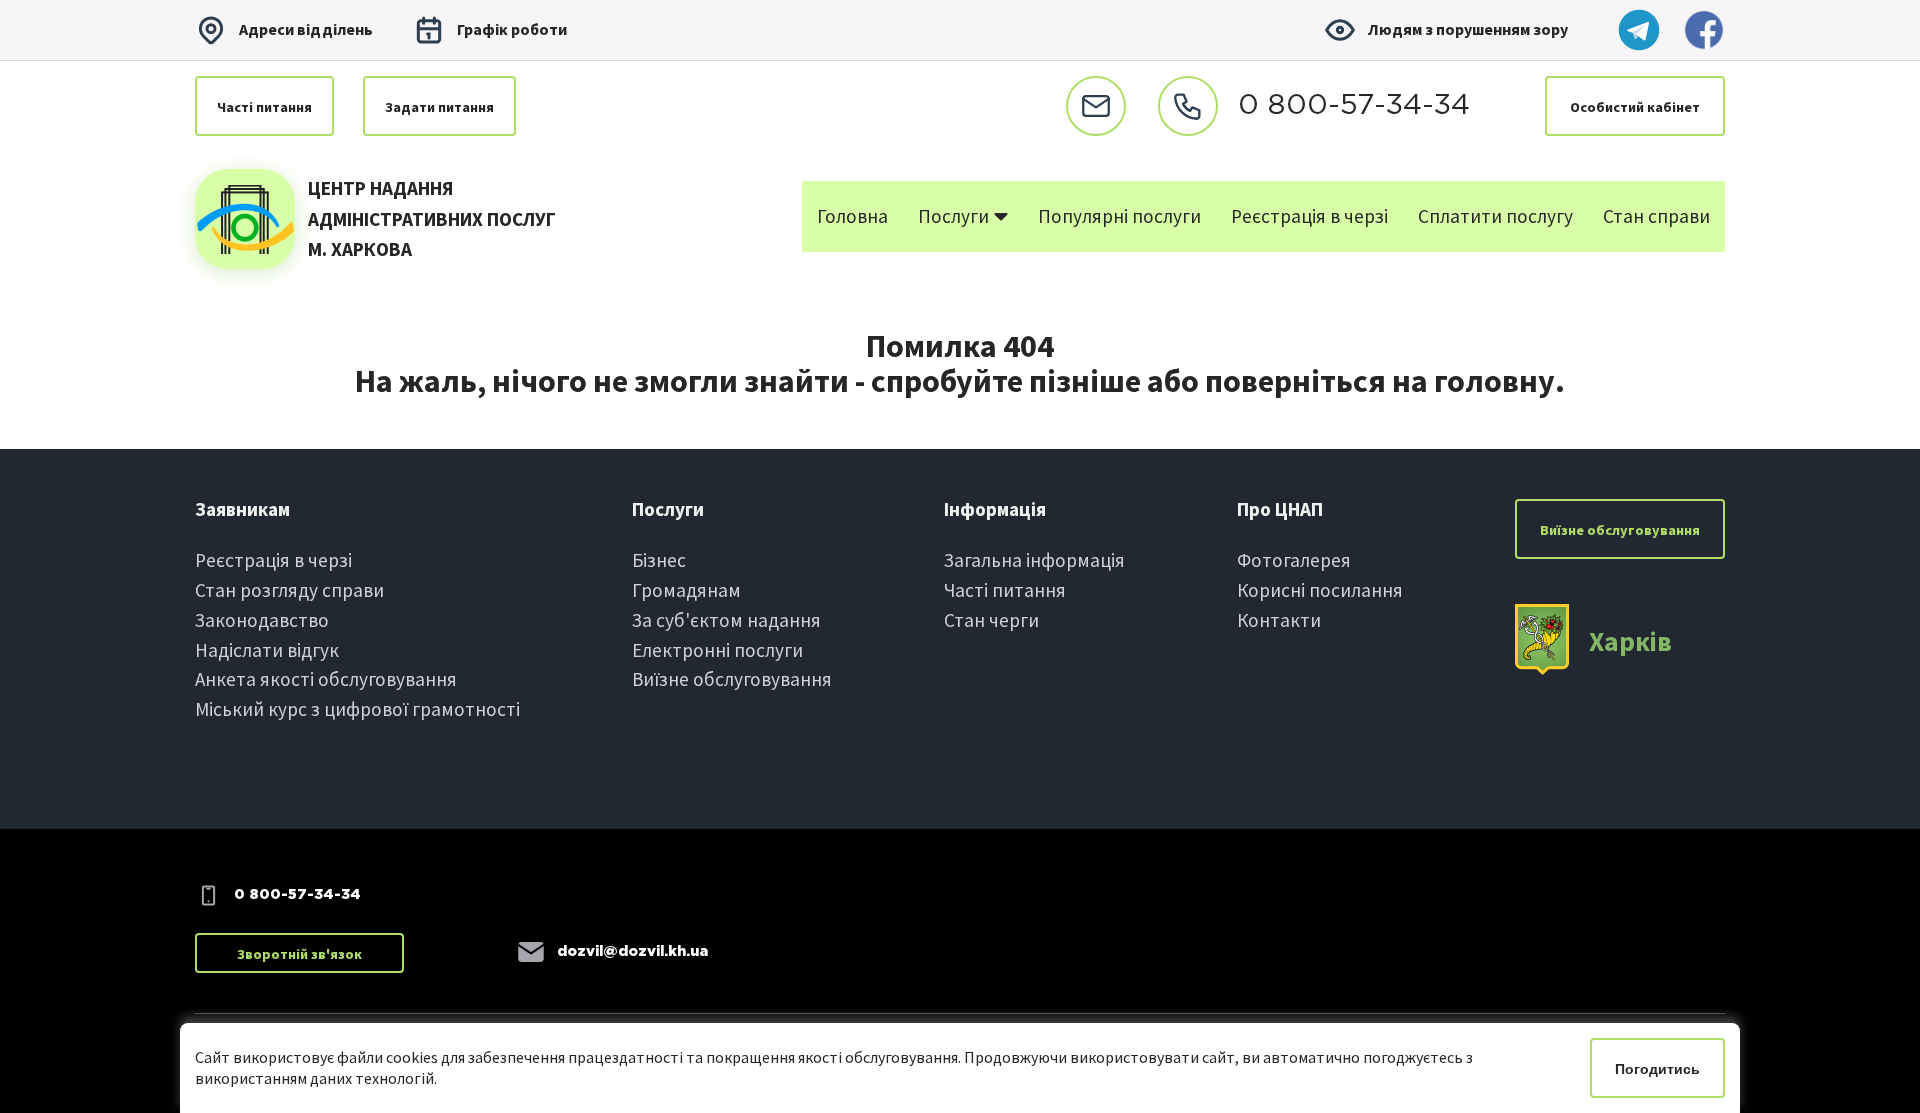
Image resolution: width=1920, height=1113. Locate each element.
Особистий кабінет (1635, 107)
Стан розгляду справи (289, 590)
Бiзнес (659, 560)
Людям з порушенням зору (1468, 29)
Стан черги (991, 620)
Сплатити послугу (1495, 216)
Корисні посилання (1320, 590)
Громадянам (686, 590)
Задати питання (439, 107)
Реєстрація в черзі (1309, 216)
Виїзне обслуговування (732, 679)
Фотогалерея (1294, 560)
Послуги (955, 216)
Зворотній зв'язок (299, 954)
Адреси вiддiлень (306, 29)
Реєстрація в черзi (273, 560)
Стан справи (1656, 216)
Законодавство (262, 620)
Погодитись (1657, 1069)
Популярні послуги (1119, 216)
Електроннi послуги (717, 650)
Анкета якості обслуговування (326, 679)
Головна (852, 216)
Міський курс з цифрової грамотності (357, 709)
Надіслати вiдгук (267, 650)
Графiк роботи (512, 29)
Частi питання (264, 107)
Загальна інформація (1034, 560)
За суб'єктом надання (726, 620)
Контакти (1279, 620)
